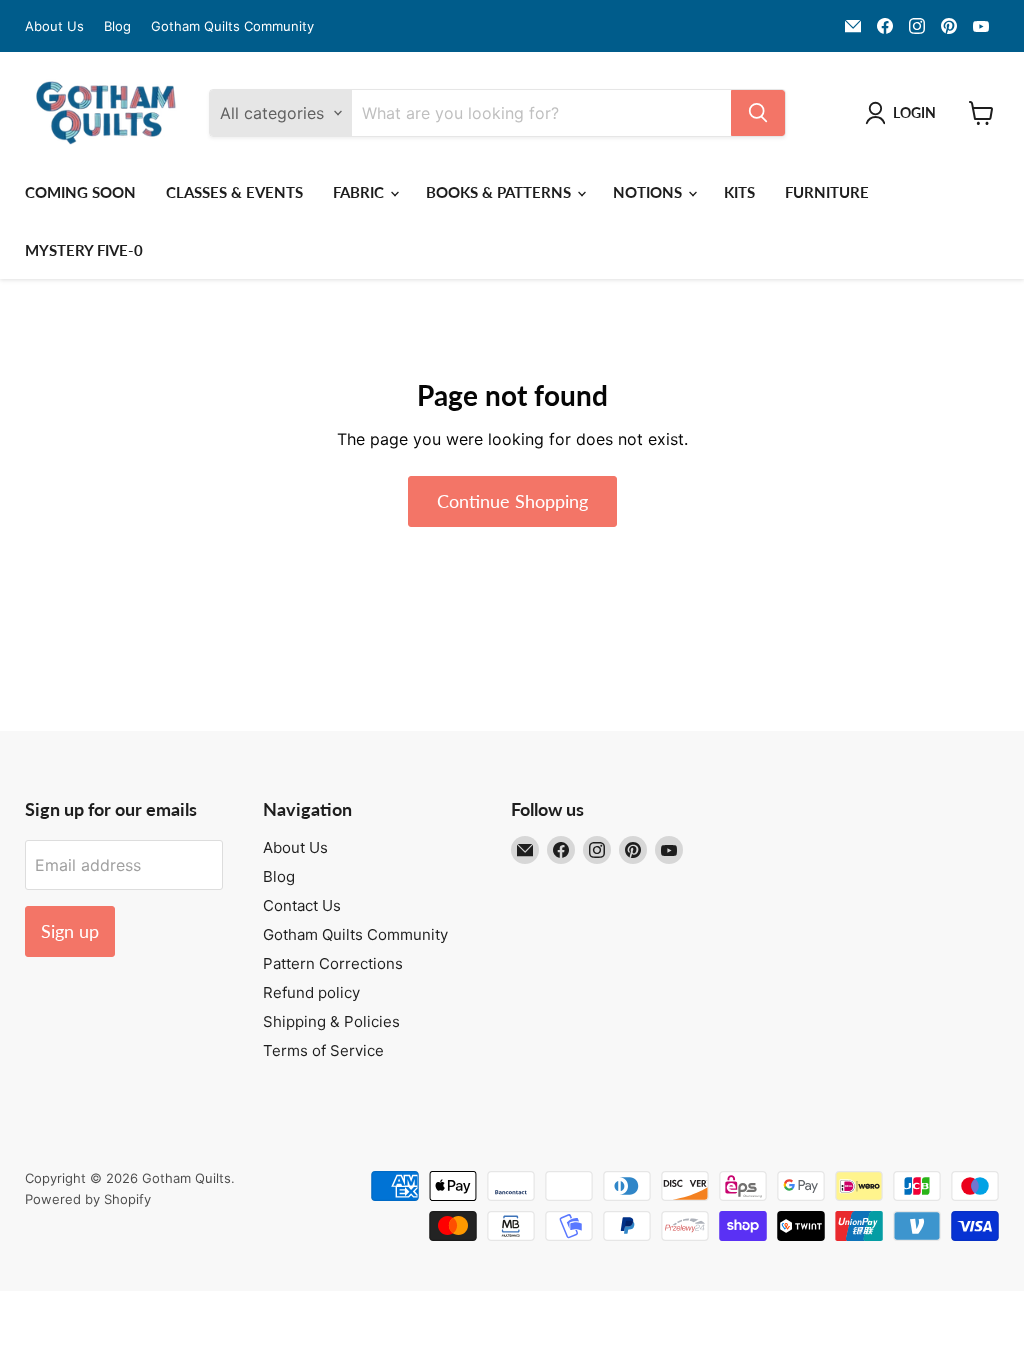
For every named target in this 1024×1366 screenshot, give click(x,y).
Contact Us (302, 905)
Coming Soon (80, 192)
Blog (117, 26)
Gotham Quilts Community (232, 26)
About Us (54, 26)
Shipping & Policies (331, 1021)
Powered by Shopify (88, 1199)
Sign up (70, 931)
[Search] (758, 113)
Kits (739, 192)
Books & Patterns (500, 192)
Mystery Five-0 (84, 250)
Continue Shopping (512, 501)
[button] (904, 113)
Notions (649, 192)
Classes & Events (234, 192)
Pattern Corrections (333, 963)
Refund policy (311, 992)
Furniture (827, 192)
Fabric (360, 192)
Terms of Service (323, 1050)
